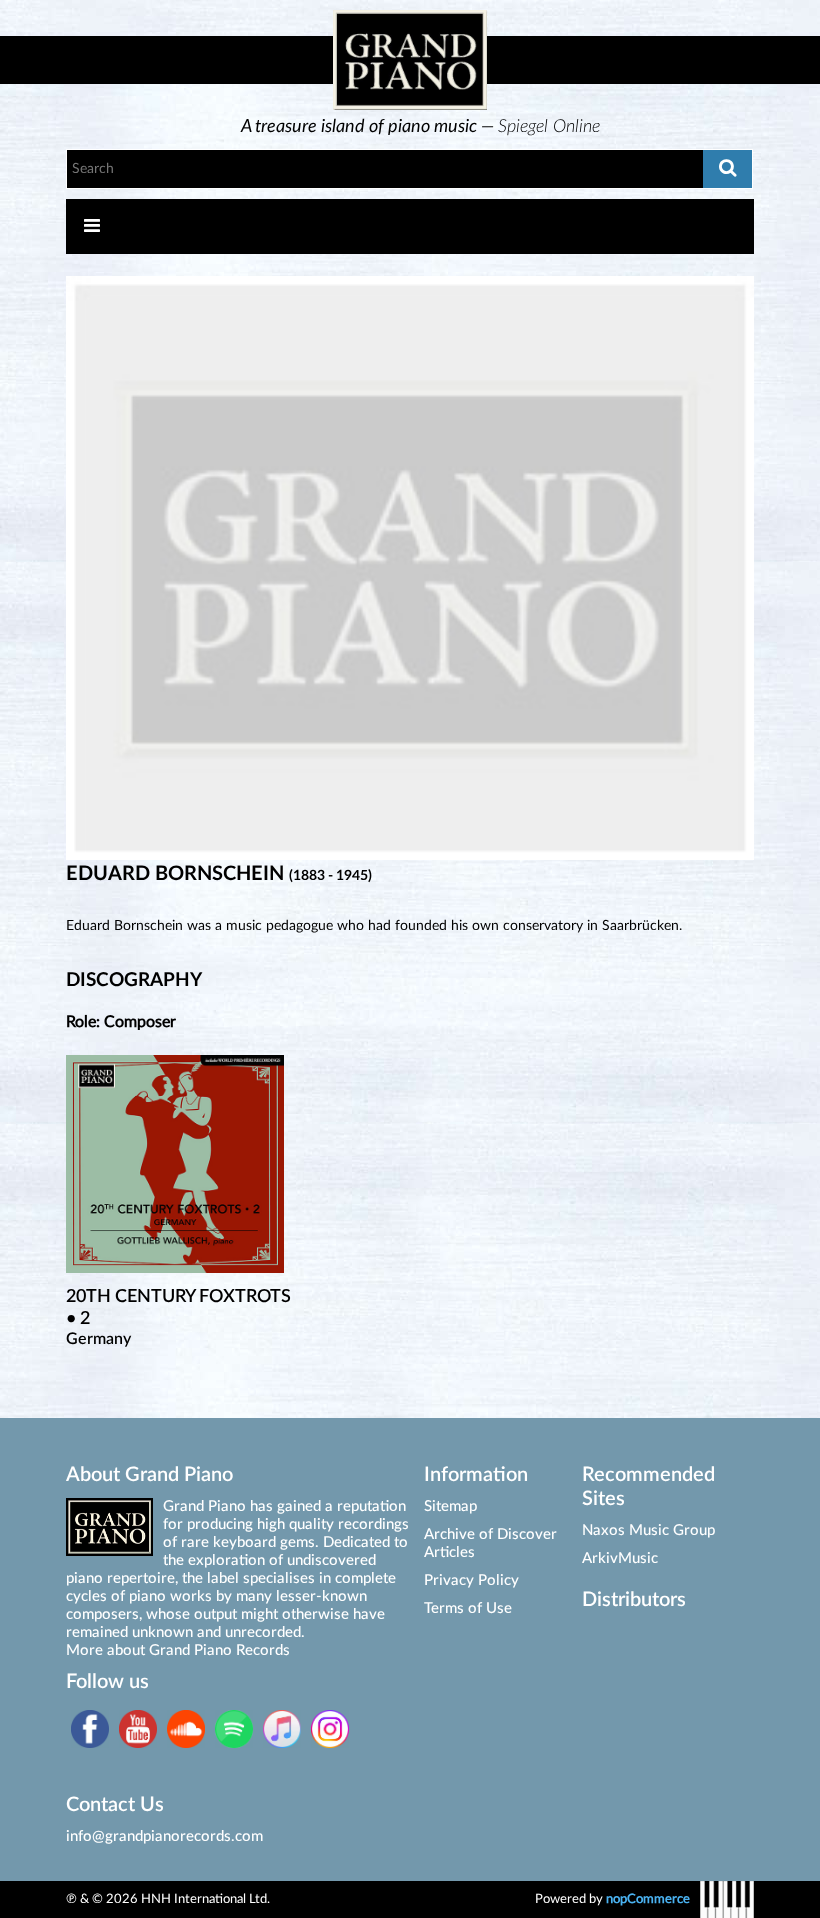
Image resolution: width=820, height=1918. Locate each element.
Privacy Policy (471, 1580)
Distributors (634, 1600)
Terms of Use (468, 1608)
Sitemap (450, 1506)
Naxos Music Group (648, 1530)
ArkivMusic (620, 1558)
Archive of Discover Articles (490, 1543)
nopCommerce (648, 1899)
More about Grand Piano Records (178, 1650)
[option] (420, 127)
